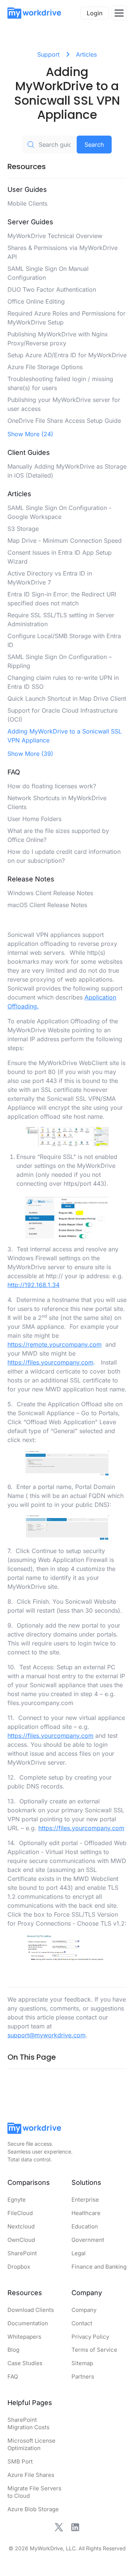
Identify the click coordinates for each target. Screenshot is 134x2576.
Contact (82, 2323)
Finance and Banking (99, 2267)
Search (94, 145)
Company (84, 2310)
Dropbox (19, 2267)
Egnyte (17, 2200)
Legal (79, 2253)
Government (88, 2240)
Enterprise (85, 2200)
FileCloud (20, 2213)
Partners (83, 2377)
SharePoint (22, 2253)
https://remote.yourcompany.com (55, 1344)
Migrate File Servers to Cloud (34, 2492)
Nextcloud (21, 2226)
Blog (13, 2350)
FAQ (13, 2377)
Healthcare (86, 2213)
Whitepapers (24, 2337)
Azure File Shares (31, 2475)
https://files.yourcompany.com (50, 1362)
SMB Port (20, 2461)
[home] (34, 13)
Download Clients (31, 2310)
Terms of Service (94, 2350)
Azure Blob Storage (33, 2509)
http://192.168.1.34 (33, 1285)
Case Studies (25, 2363)
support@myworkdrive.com (47, 2035)
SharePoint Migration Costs (28, 2423)
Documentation (28, 2323)
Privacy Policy (90, 2337)
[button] (119, 13)
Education (85, 2226)
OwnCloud (21, 2240)
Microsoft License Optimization (31, 2444)
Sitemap (82, 2363)
